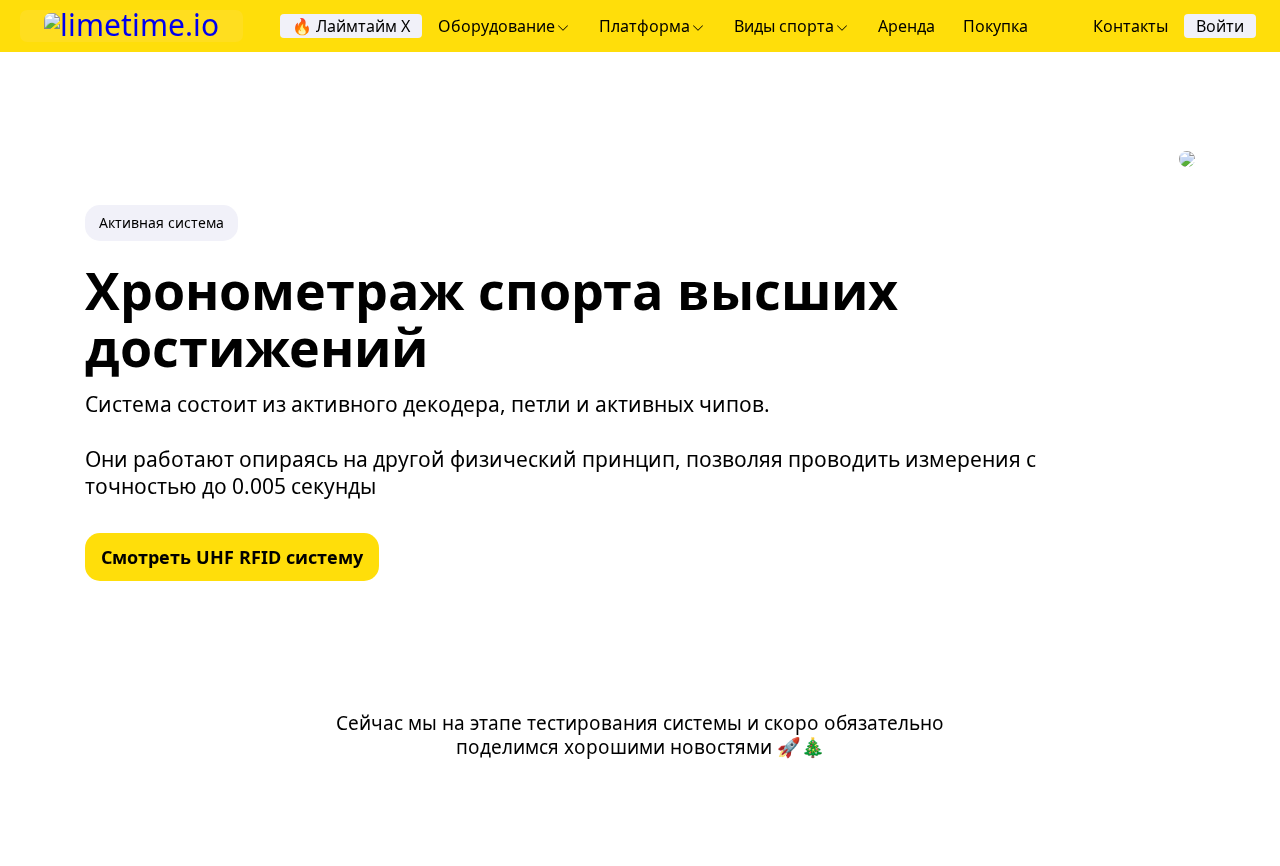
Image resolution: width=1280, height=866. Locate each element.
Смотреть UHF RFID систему (232, 557)
